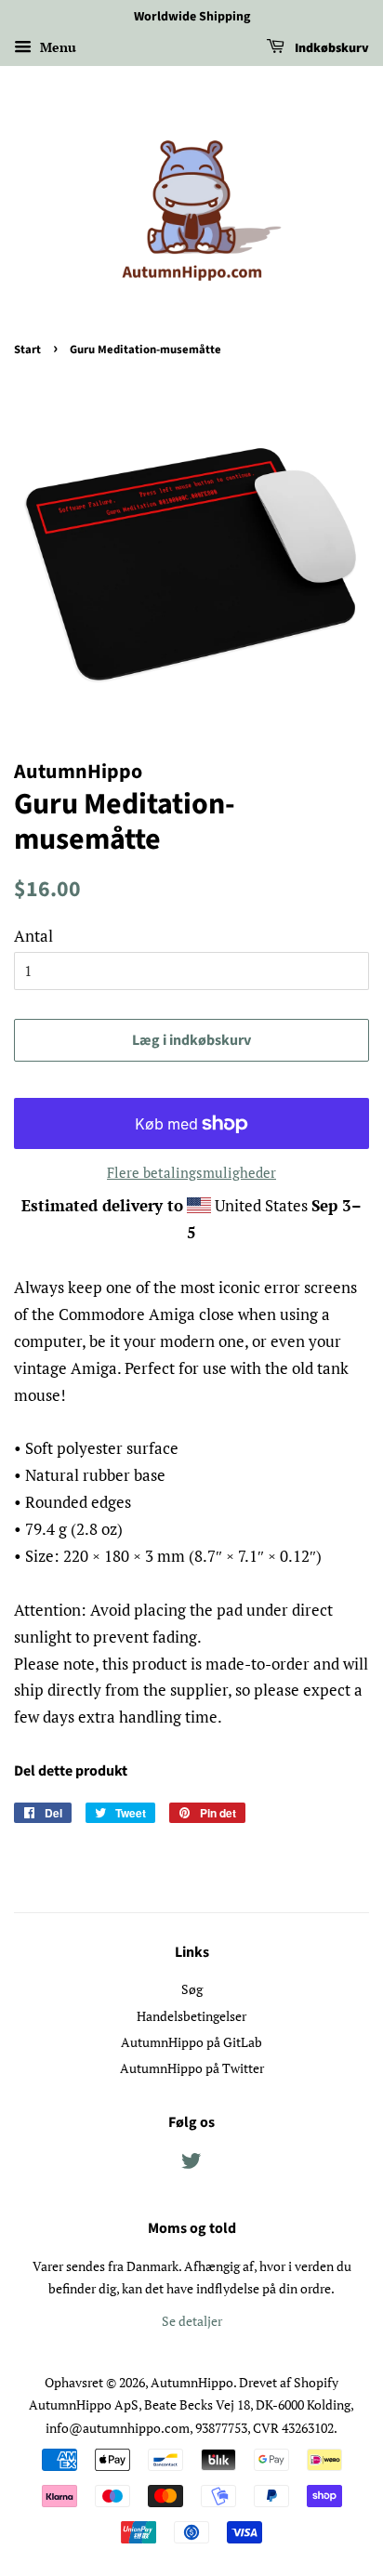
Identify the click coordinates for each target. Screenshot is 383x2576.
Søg (192, 1989)
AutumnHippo (192, 2382)
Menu (56, 47)
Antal (33, 936)
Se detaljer (192, 2321)
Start (27, 350)
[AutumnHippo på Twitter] (191, 2164)
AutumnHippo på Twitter (192, 2068)
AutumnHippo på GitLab (191, 2042)
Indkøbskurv (330, 48)
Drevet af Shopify (289, 2382)
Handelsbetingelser (191, 2016)
